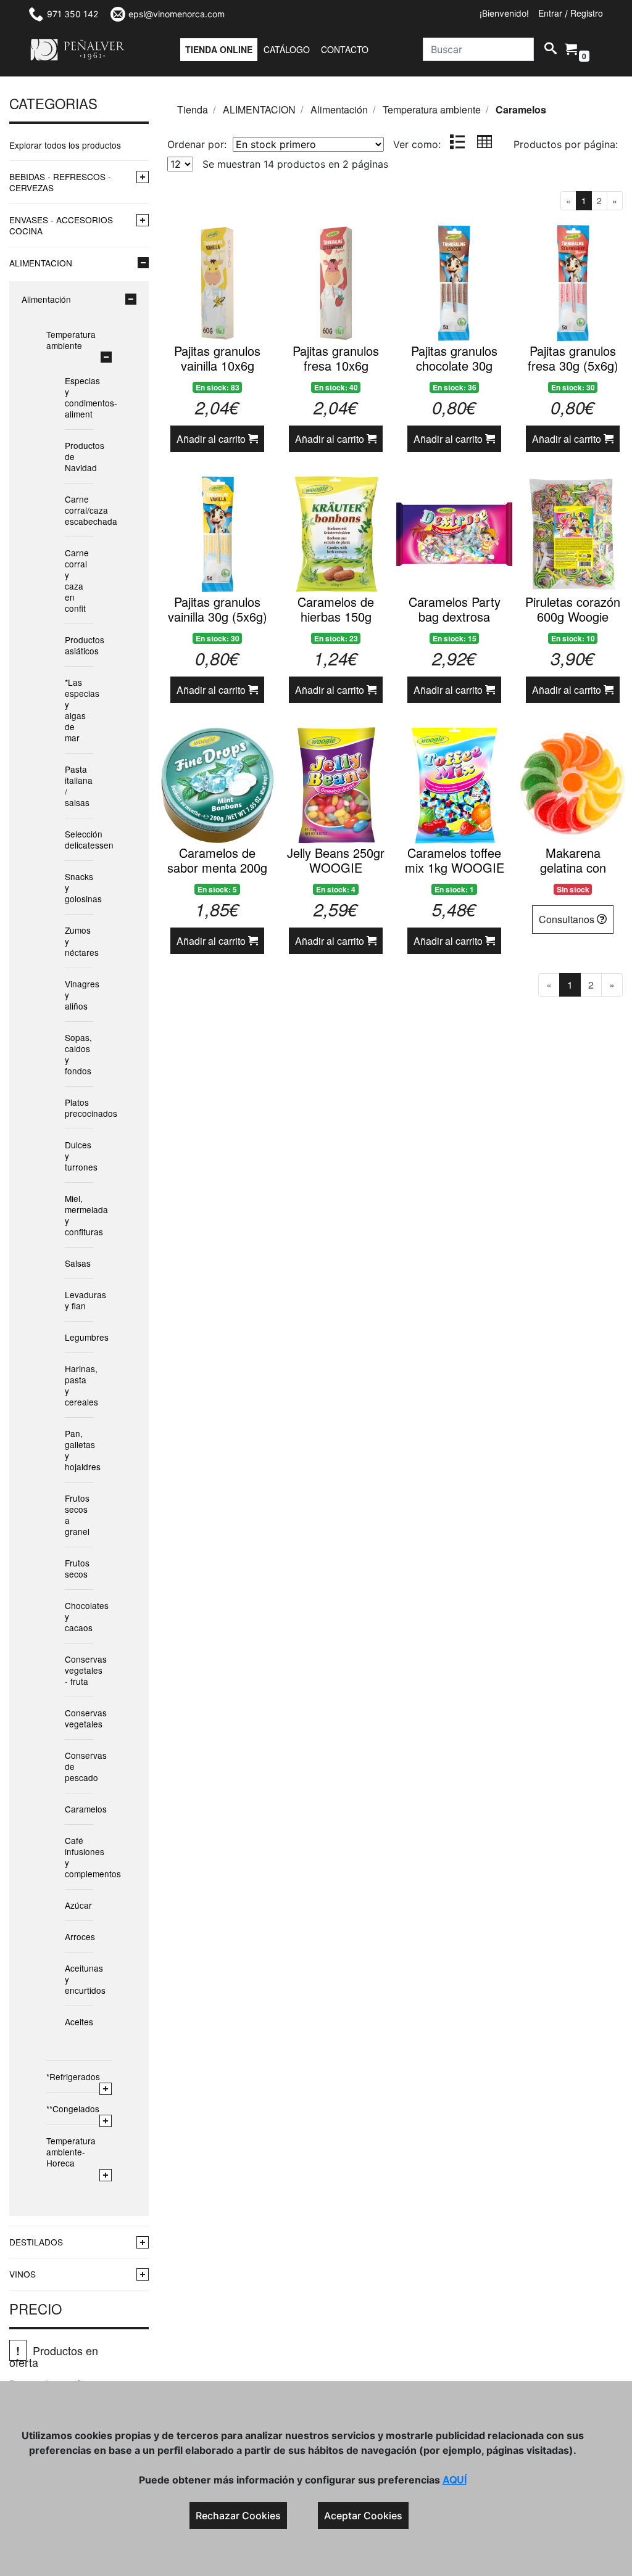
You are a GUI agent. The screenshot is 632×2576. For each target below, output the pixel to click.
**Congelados (73, 2109)
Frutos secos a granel (77, 1515)
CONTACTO (345, 49)
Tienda (193, 109)
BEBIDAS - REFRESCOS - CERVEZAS (60, 182)
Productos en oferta (54, 2356)
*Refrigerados (73, 2076)
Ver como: (417, 144)
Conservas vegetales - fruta (77, 1670)
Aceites (77, 2022)
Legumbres (77, 1337)
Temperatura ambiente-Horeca (71, 2152)
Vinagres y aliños (77, 995)
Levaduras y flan (77, 1300)
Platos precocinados (77, 1108)
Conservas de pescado (77, 1766)
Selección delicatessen (77, 839)
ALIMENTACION (41, 263)
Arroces (77, 1936)
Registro (587, 13)
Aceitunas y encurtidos (77, 1979)
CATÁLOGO (287, 49)
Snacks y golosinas (77, 887)
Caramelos (77, 1809)
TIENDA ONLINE (219, 49)
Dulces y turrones (77, 1156)
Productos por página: (567, 144)
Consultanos (568, 919)
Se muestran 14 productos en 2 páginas (295, 164)
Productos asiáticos (77, 645)
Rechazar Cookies (238, 2516)
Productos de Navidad (77, 456)
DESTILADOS (36, 2242)
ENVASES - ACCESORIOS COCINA (61, 225)
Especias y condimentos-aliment (77, 397)
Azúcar (77, 1905)
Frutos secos (77, 1568)
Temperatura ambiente (71, 340)
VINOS (23, 2274)
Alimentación (46, 299)
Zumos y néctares (77, 941)
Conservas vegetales (77, 1718)
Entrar (550, 13)
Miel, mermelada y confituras (77, 1215)
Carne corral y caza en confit (77, 580)
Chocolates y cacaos (77, 1616)
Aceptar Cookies (363, 2516)
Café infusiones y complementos (77, 1857)
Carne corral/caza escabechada (77, 510)
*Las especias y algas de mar (77, 710)
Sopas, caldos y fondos (77, 1054)
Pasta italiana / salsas (77, 786)
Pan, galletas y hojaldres (77, 1450)
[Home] (78, 50)
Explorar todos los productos (65, 145)
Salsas (77, 1263)
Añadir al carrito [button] (212, 439)
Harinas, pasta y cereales (77, 1385)
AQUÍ (455, 2479)
